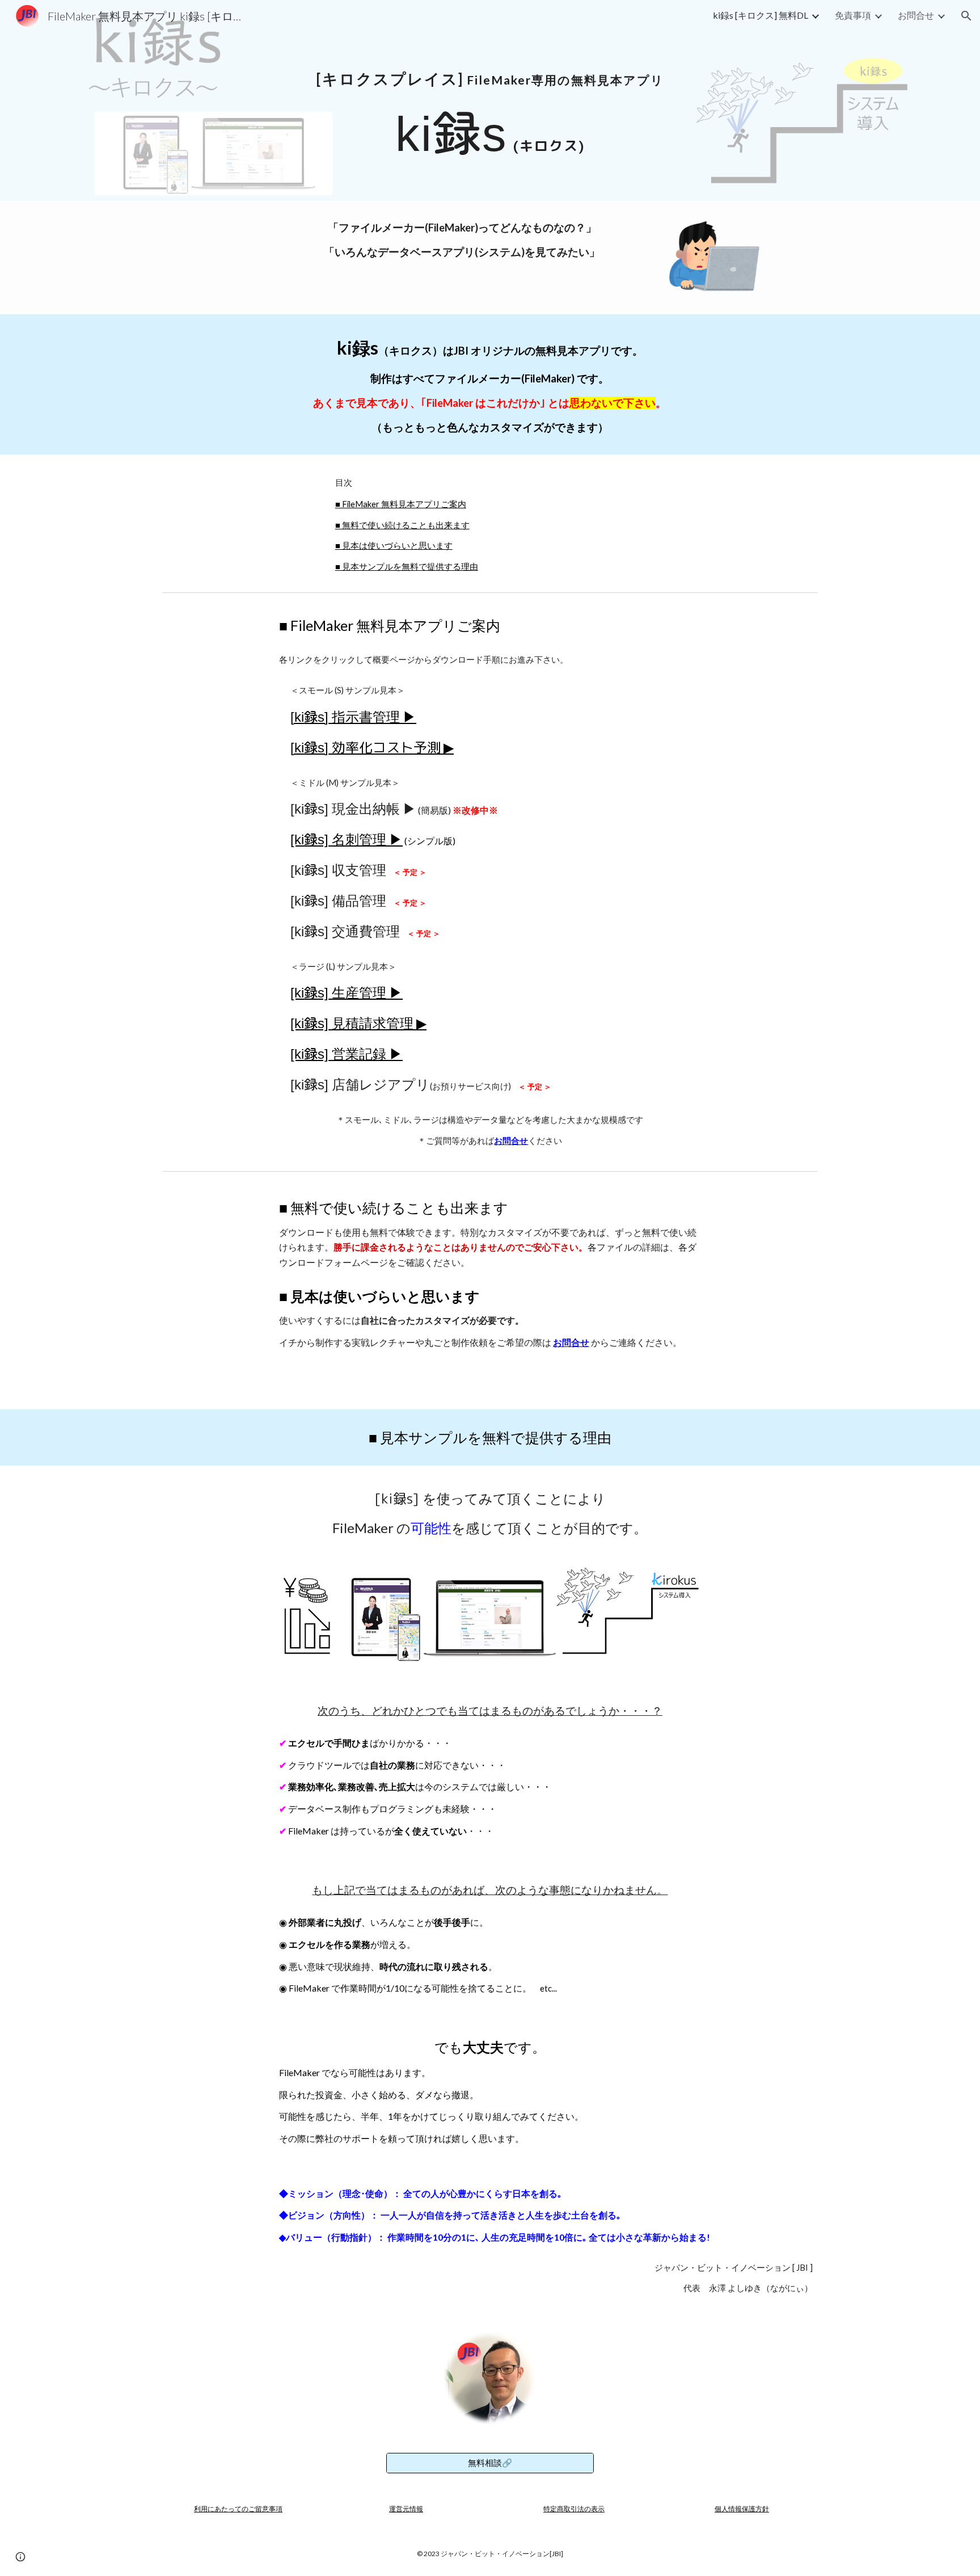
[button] (966, 16)
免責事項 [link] (853, 15)
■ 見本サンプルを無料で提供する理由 (407, 567)
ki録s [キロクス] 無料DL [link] (761, 15)
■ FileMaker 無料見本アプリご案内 (401, 504)
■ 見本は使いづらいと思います (394, 546)
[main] (490, 66)
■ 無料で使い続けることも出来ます (402, 525)
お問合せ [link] (916, 15)
